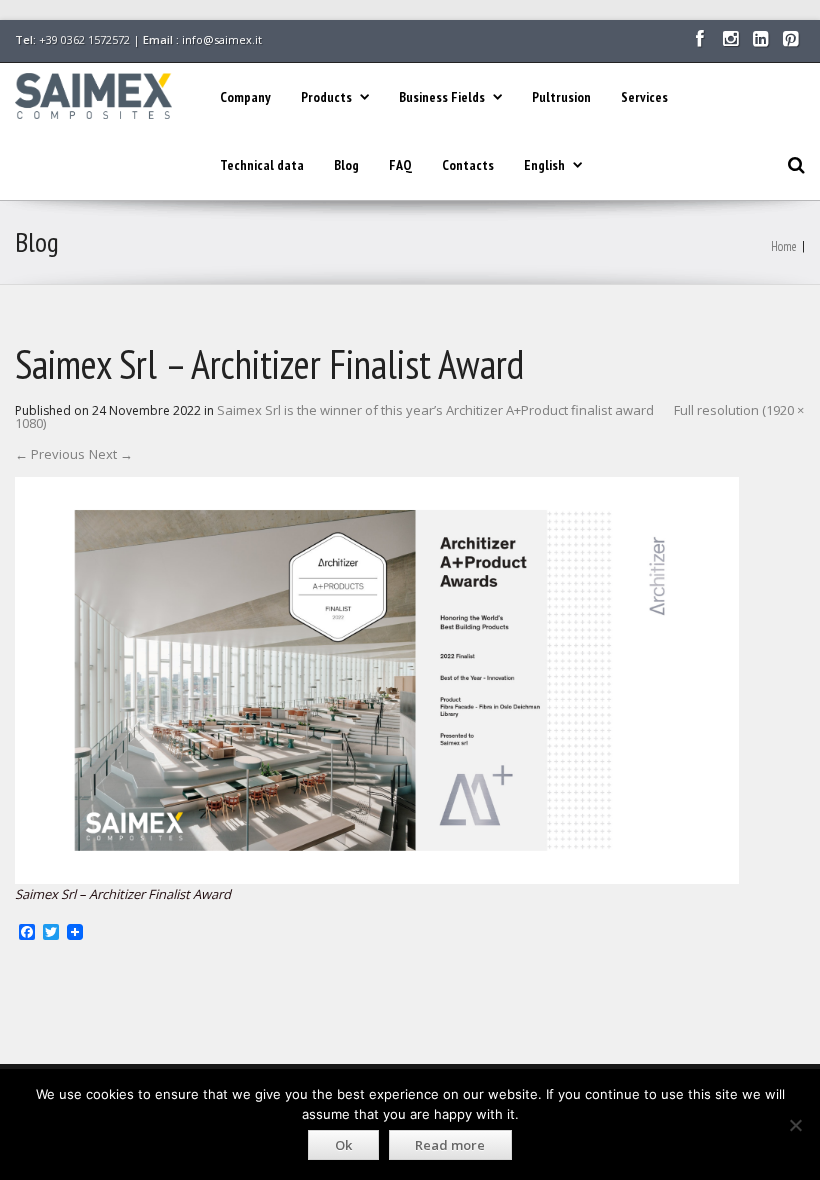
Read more (450, 1145)
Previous (50, 454)
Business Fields (442, 97)
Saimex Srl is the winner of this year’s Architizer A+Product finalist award (435, 410)
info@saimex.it (222, 39)
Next (111, 454)
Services (644, 97)
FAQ (400, 165)
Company (245, 97)
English (544, 165)
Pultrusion (561, 97)
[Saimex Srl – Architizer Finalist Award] (377, 679)
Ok (343, 1145)
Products (326, 97)
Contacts (468, 165)
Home (784, 246)
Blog (346, 165)
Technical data (262, 165)
